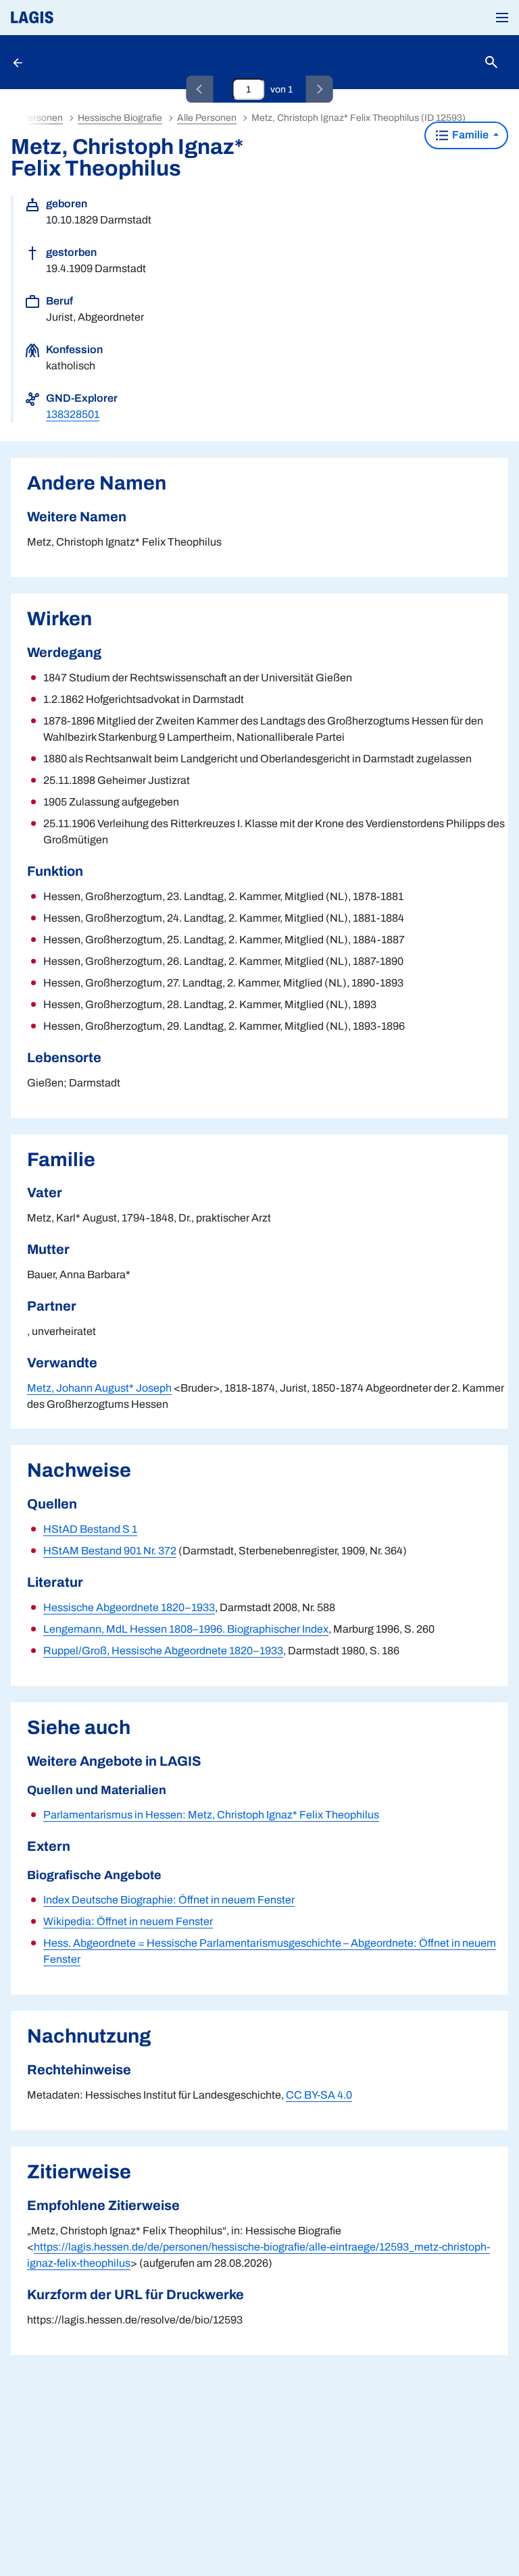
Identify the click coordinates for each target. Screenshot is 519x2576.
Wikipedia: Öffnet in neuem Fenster (128, 1921)
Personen (42, 118)
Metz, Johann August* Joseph (99, 1388)
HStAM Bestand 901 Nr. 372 (110, 1551)
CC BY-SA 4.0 (319, 2095)
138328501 (73, 414)
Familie (470, 135)
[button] (502, 18)
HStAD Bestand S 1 (90, 1529)
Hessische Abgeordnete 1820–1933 (129, 1607)
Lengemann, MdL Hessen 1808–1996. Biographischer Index (186, 1629)
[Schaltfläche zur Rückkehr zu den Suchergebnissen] (19, 62)
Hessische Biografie (120, 118)
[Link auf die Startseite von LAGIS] (78, 18)
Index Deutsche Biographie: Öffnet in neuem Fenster (169, 1900)
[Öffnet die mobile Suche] (491, 62)
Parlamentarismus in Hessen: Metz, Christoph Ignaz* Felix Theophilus (211, 1815)
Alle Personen (207, 118)
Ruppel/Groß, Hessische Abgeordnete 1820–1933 (163, 1651)
